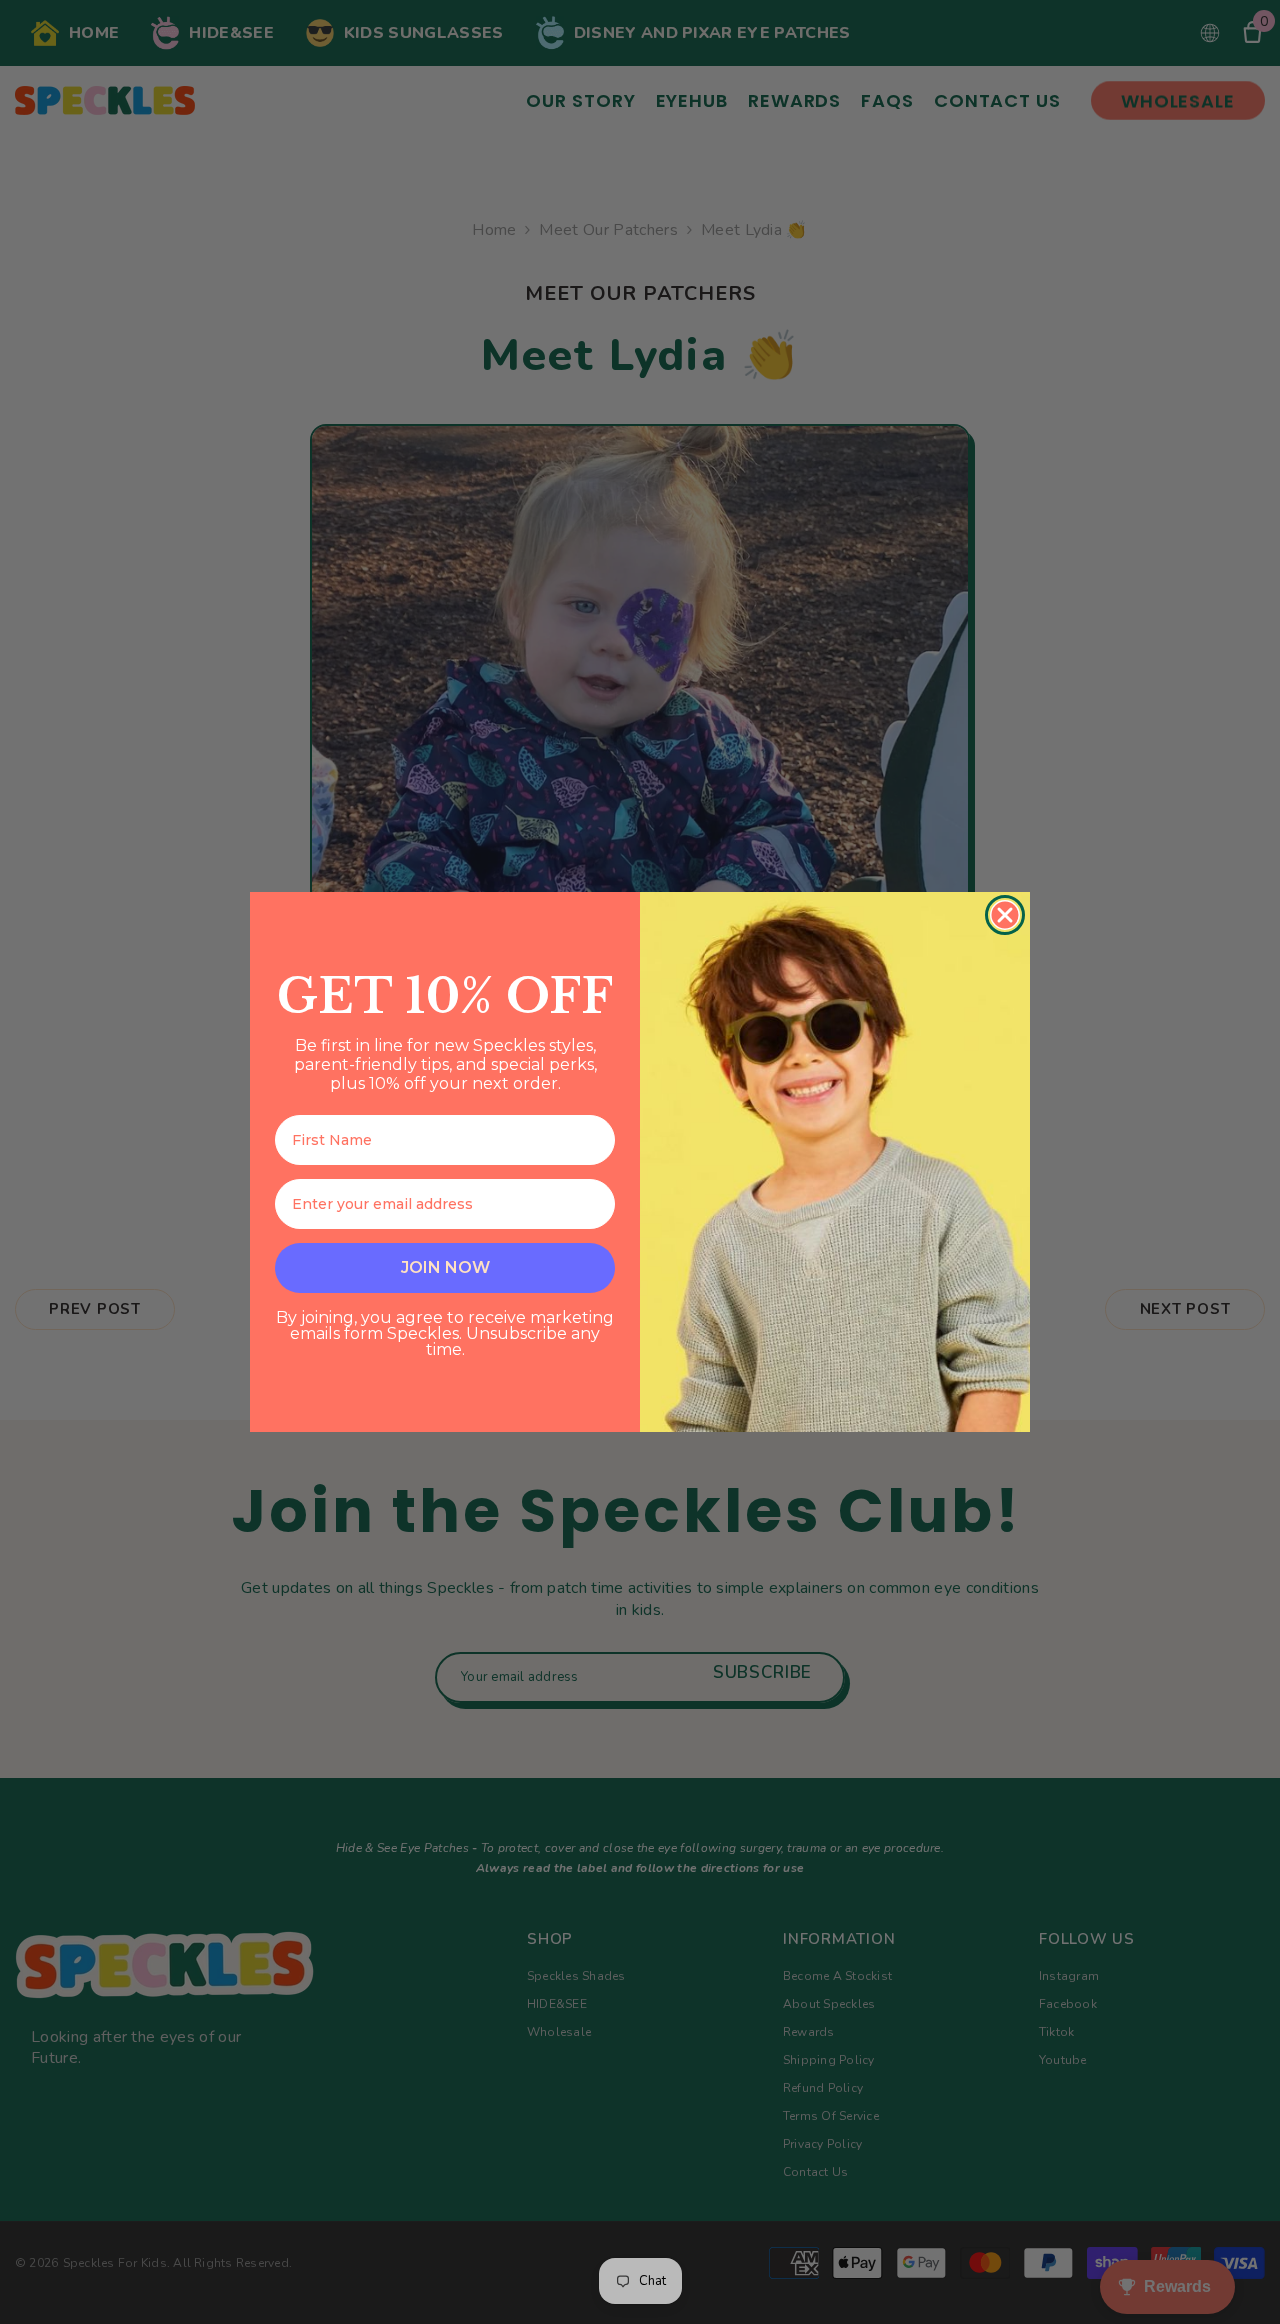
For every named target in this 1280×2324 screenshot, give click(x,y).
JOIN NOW (445, 1267)
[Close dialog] (1005, 915)
